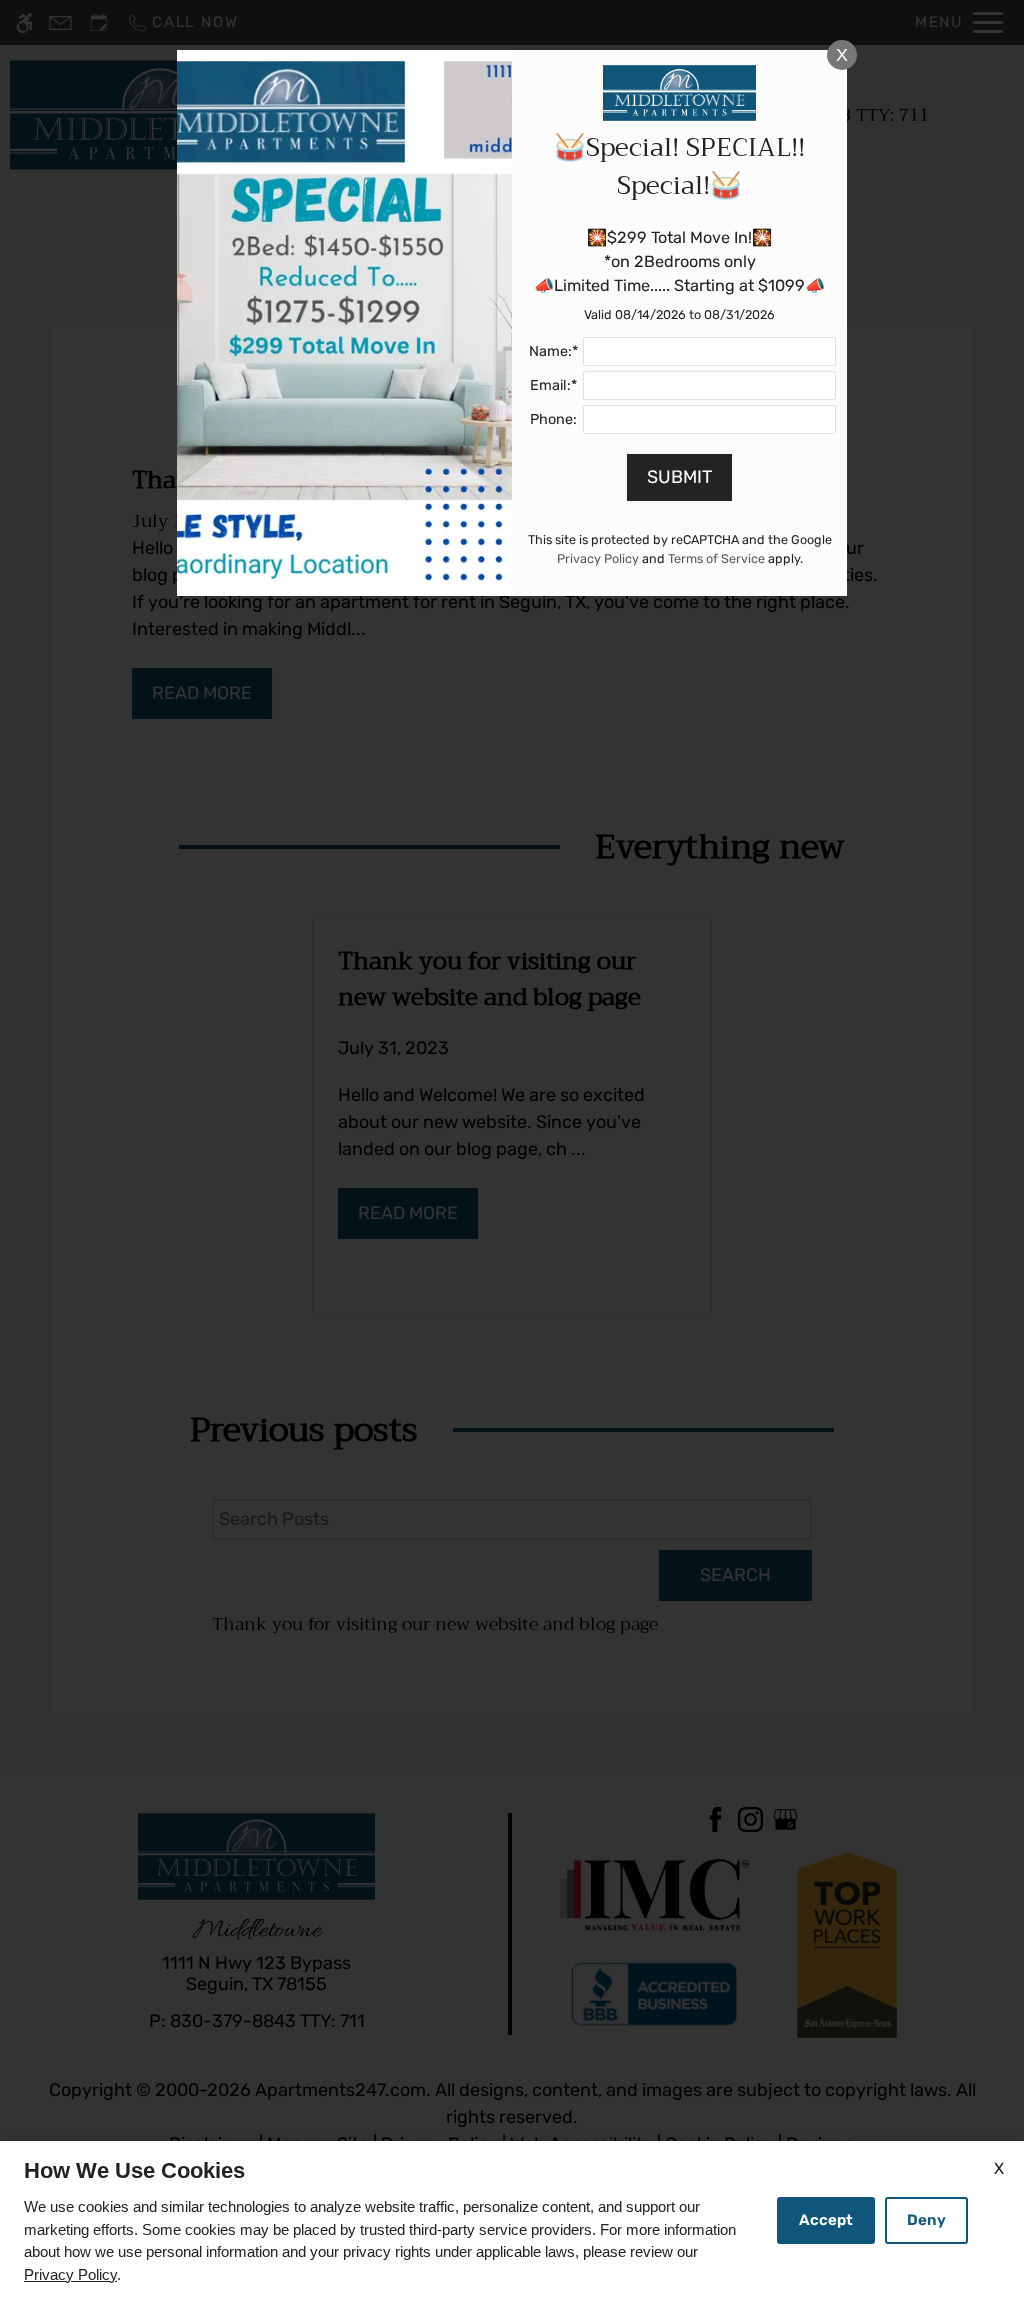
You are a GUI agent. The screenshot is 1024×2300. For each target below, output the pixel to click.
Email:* (553, 385)
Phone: (553, 419)
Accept (826, 2220)
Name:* (553, 351)
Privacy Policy (70, 2274)
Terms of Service (716, 558)
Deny (926, 2220)
